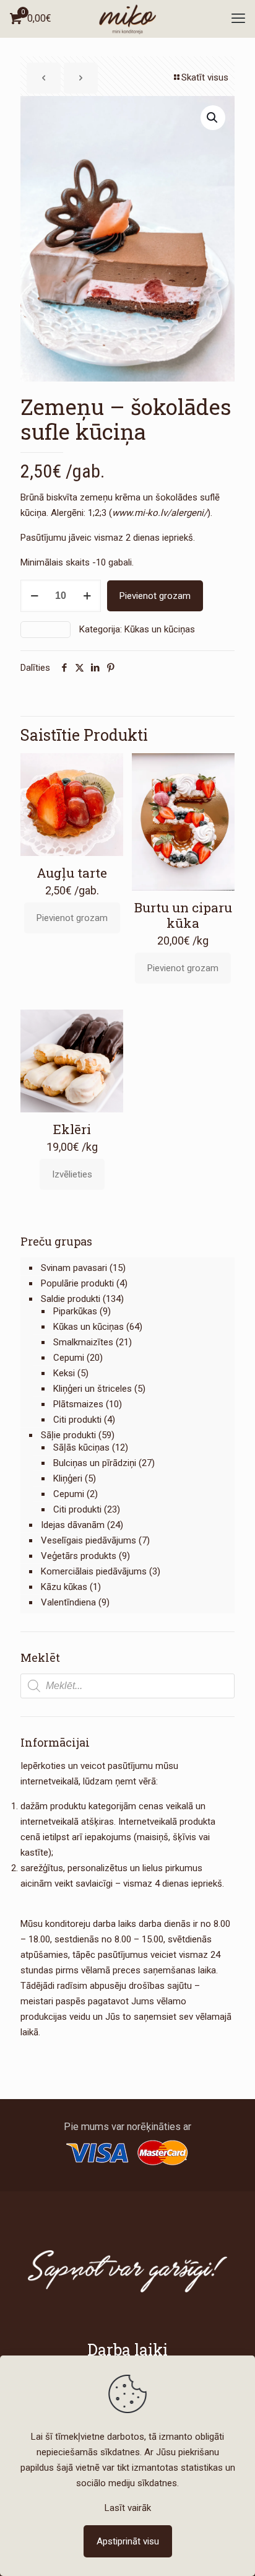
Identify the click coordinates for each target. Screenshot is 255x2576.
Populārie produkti (77, 1283)
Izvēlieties (72, 1174)
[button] (213, 118)
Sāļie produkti (68, 1435)
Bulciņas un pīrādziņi (95, 1463)
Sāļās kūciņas (81, 1447)
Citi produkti (77, 1420)
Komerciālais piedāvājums (94, 1571)
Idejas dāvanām (73, 1525)
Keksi (64, 1373)
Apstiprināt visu (128, 2541)
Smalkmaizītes (83, 1342)
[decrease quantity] (34, 596)
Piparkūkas (75, 1311)
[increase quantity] (87, 596)
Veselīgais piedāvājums (89, 1540)
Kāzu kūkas (64, 1587)
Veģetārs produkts (79, 1556)
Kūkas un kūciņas (160, 629)
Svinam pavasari (74, 1268)
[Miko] (127, 19)
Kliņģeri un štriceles (93, 1389)
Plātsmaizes (78, 1404)
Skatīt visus (205, 77)
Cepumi (69, 1358)
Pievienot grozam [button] (72, 918)
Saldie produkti (71, 1299)
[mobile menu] (238, 19)
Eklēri (72, 1129)
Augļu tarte (72, 873)
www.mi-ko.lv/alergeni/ (160, 513)
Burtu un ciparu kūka (183, 915)
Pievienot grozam (155, 596)
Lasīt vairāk (128, 2508)
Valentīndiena (68, 1602)
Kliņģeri (68, 1478)
